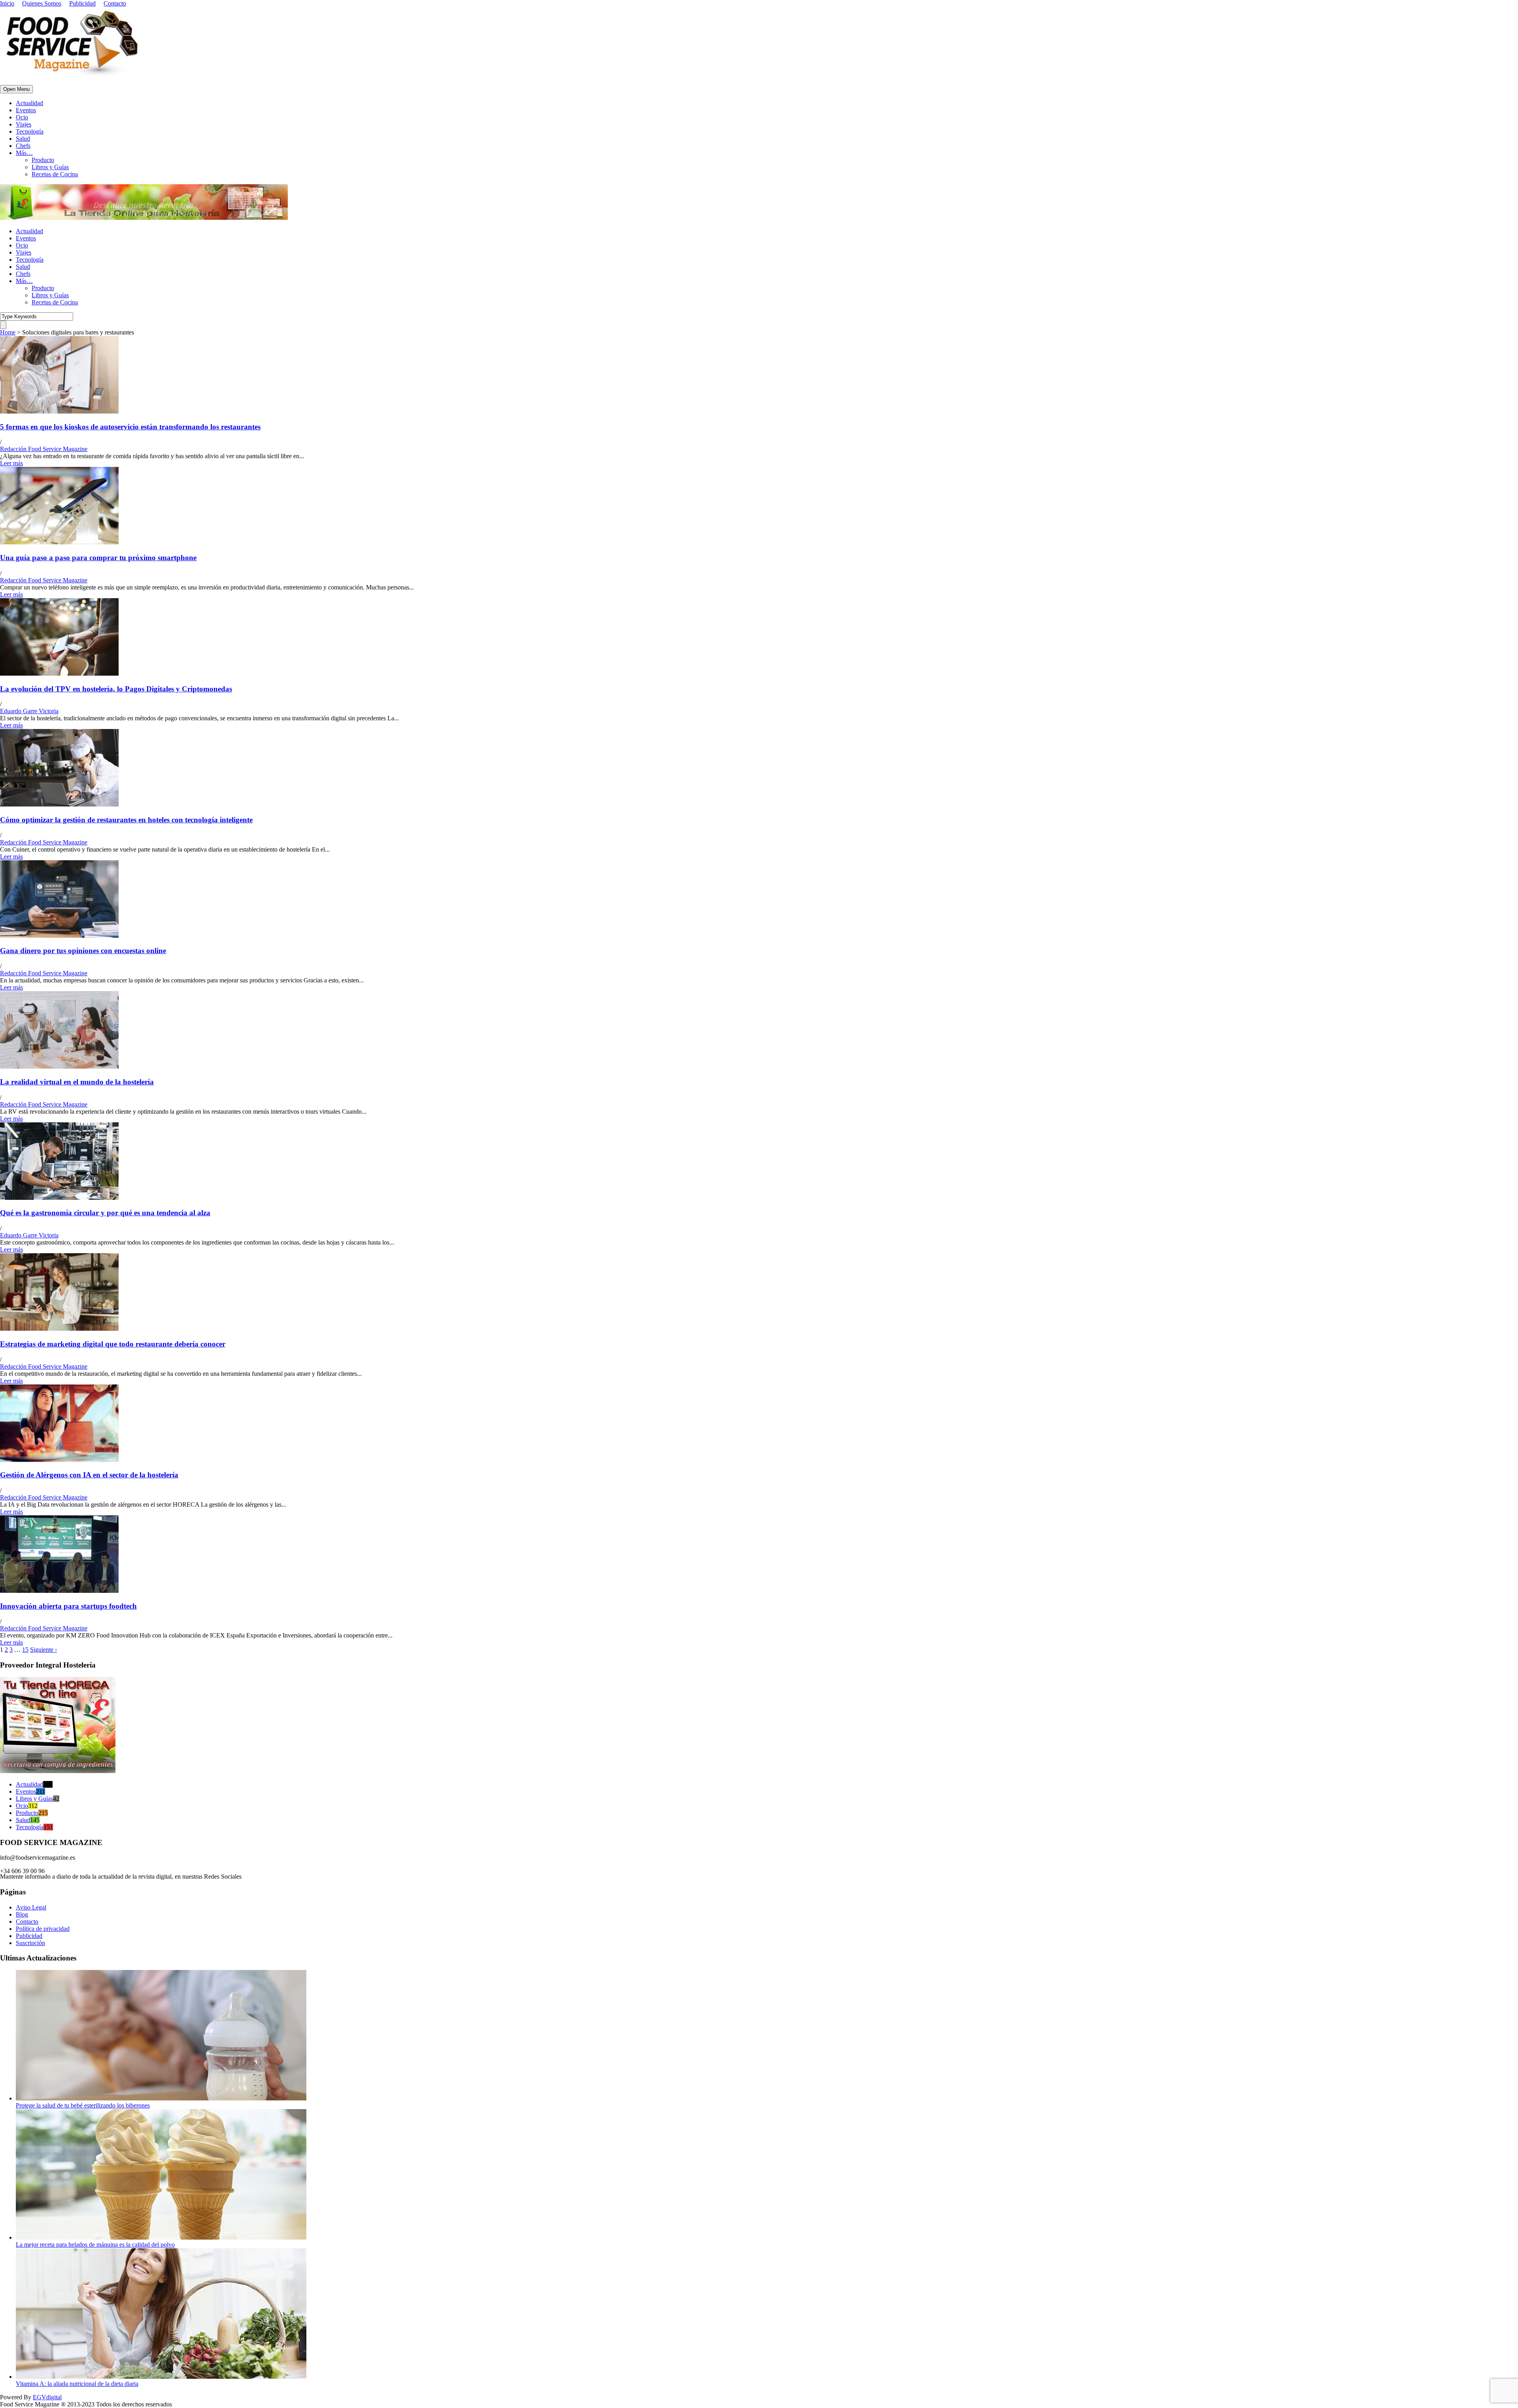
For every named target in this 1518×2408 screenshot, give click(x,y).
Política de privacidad (43, 1929)
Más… (24, 153)
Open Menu (16, 89)
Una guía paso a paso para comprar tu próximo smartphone (98, 558)
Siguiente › (43, 1650)
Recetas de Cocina (55, 174)
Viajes (24, 124)
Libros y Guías (50, 167)
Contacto (115, 3)
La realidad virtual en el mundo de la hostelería (77, 1082)
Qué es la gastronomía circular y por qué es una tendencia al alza (105, 1213)
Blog (22, 1914)
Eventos (26, 110)
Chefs (23, 146)
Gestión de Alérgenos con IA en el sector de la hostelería (89, 1475)
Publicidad (82, 3)
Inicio (7, 3)
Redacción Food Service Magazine (44, 449)
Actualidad (29, 103)
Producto (43, 160)
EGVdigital (47, 2397)
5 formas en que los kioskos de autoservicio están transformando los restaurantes (130, 427)
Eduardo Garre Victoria (29, 711)
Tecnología (30, 131)
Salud (23, 139)
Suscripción (30, 1943)
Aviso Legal (31, 1907)
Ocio (22, 117)
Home (8, 332)
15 (25, 1650)
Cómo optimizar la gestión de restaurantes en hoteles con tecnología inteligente (126, 820)
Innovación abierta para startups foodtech (68, 1606)
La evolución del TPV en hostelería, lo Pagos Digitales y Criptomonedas (116, 689)
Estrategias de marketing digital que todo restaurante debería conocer (113, 1344)
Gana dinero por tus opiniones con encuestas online (83, 951)
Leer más (11, 463)
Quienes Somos (42, 3)
